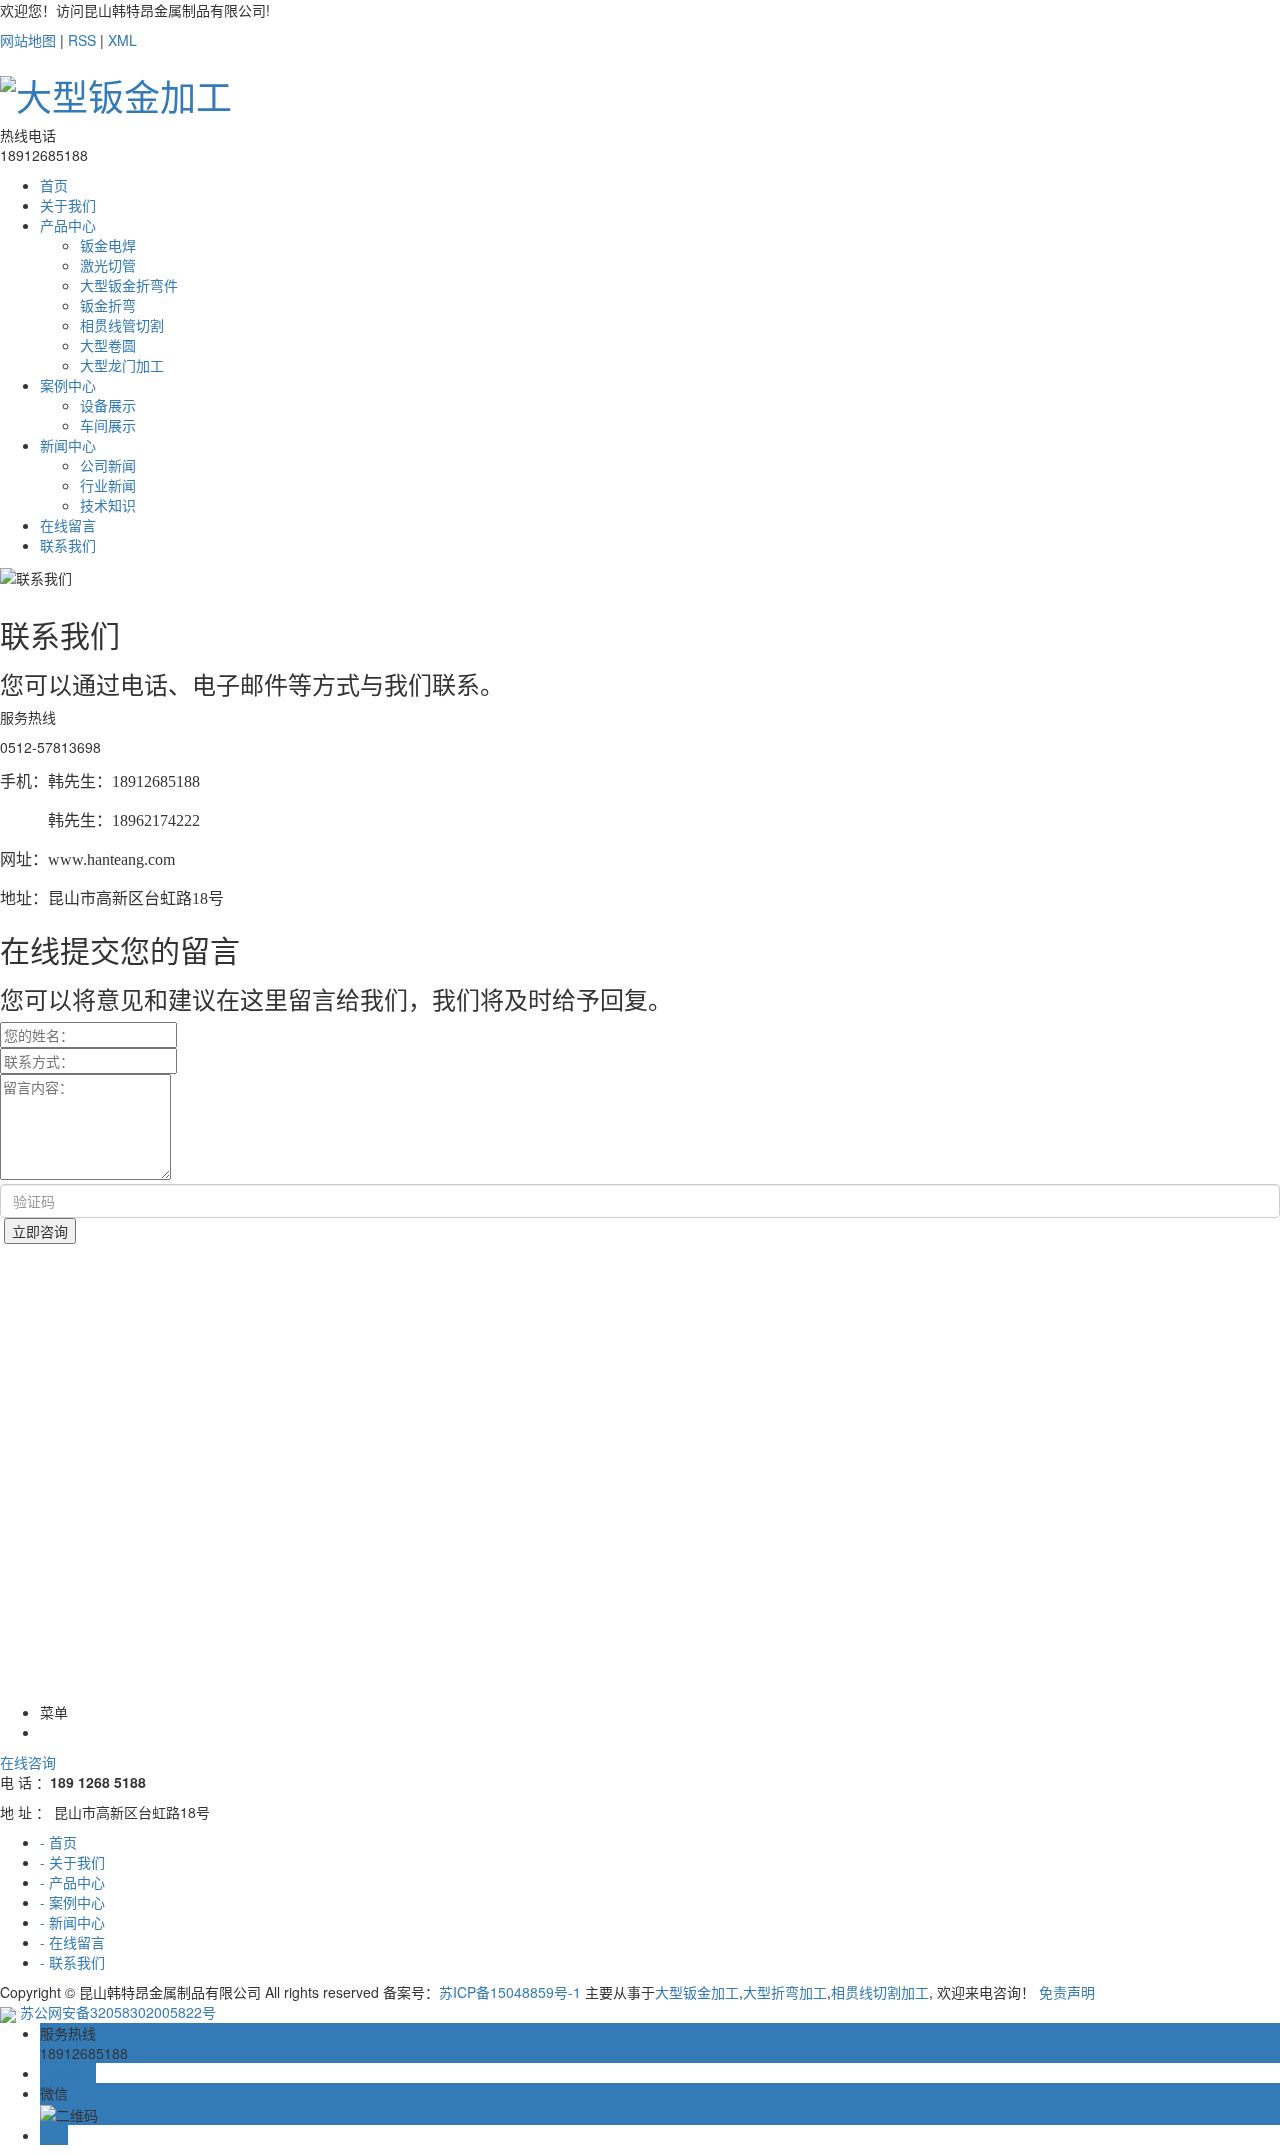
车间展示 (108, 425)
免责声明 (1067, 1992)
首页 (54, 185)
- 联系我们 (72, 1962)
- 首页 (58, 1842)
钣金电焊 (108, 245)
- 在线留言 (72, 1942)
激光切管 (108, 265)
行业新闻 (108, 485)
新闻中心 (68, 445)
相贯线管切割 (122, 325)
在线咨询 (28, 1762)
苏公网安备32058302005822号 (116, 2012)
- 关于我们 (72, 1862)
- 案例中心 (72, 1902)
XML (122, 40)
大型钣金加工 (697, 1992)
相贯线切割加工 (880, 1992)
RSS (82, 40)
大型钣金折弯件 (129, 285)
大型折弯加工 (785, 1992)
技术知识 (108, 505)
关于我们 (68, 205)
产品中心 (68, 225)
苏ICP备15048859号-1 (510, 1992)
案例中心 (68, 385)
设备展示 (108, 405)
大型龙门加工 (122, 365)
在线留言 (68, 525)
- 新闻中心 (72, 1922)
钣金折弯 (108, 305)
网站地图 (28, 40)
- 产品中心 (72, 1882)
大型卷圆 (108, 345)
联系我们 (68, 545)
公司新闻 (108, 465)
